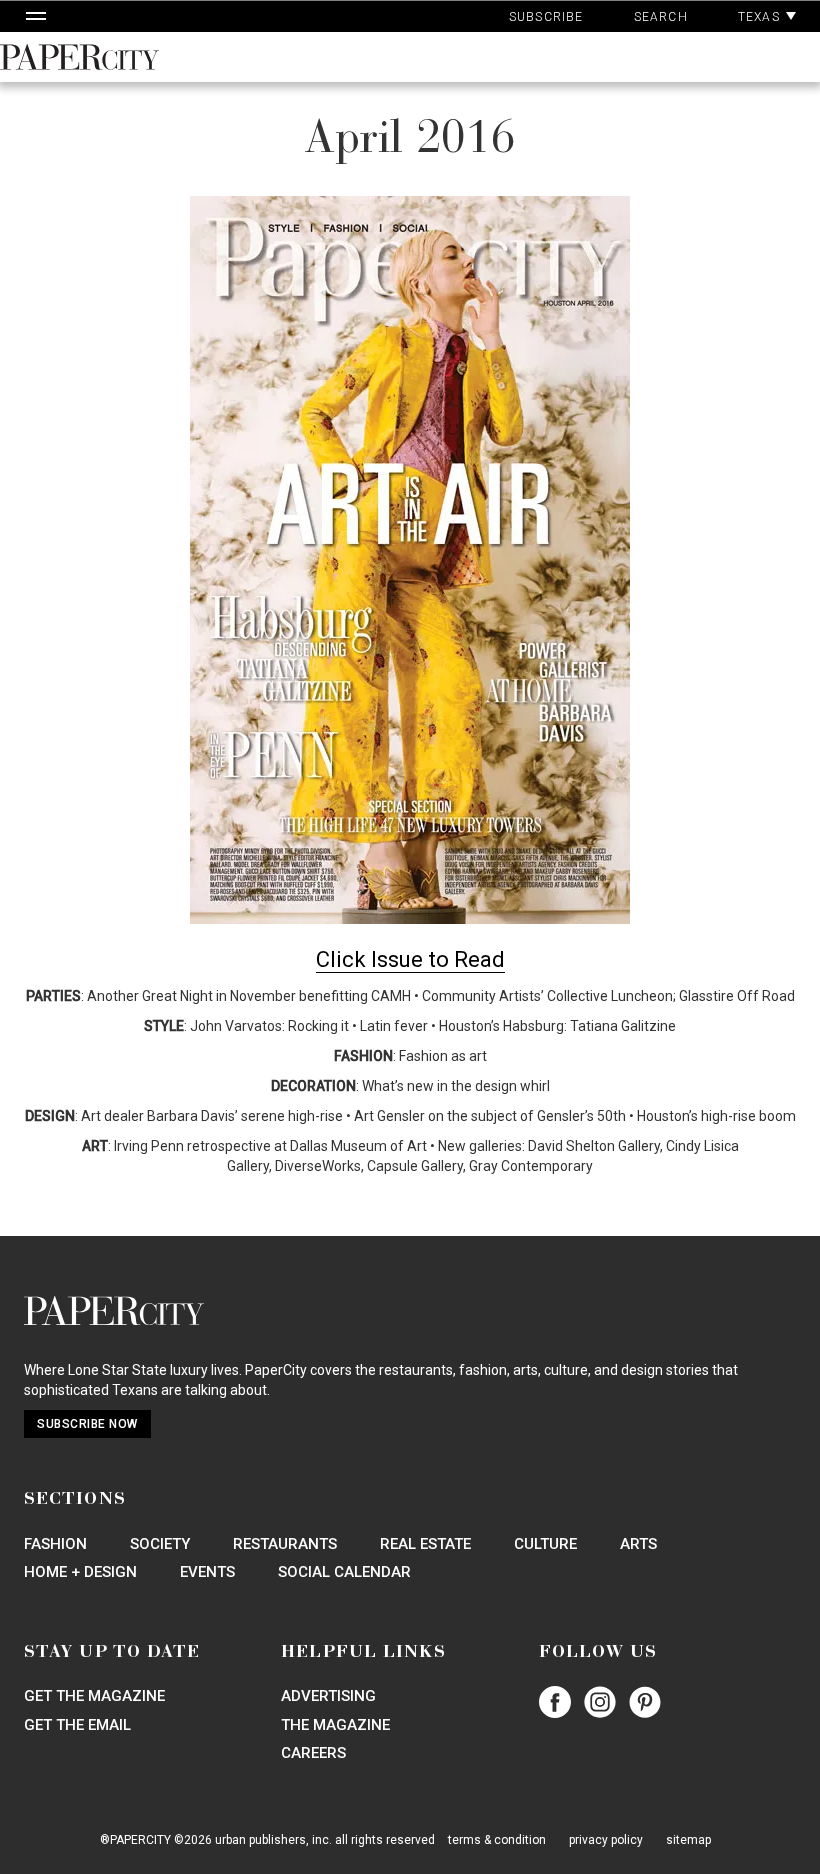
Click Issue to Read (410, 959)
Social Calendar (344, 1572)
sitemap (688, 1840)
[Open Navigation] (36, 16)
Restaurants (285, 1544)
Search (661, 17)
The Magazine (335, 1725)
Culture (545, 1544)
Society (160, 1544)
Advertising (328, 1696)
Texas (761, 17)
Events (207, 1572)
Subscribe (546, 17)
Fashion (55, 1544)
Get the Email (77, 1725)
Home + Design (80, 1572)
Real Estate (425, 1544)
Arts (638, 1544)
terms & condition (497, 1840)
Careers (313, 1753)
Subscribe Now (87, 1424)
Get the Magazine (94, 1696)
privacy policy (606, 1840)
